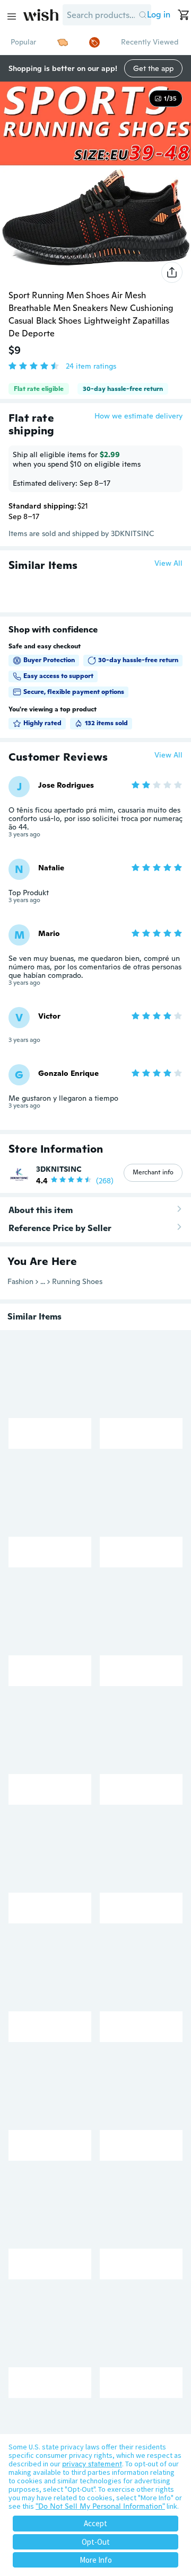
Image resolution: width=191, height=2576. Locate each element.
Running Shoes (77, 1281)
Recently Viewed (150, 42)
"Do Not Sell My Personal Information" (100, 2506)
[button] (143, 15)
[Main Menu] (12, 16)
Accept (95, 2523)
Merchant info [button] (153, 1172)
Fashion (20, 1281)
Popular (23, 42)
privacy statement (92, 2464)
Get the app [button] (153, 68)
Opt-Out (96, 2542)
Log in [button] (159, 15)
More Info (96, 2560)
